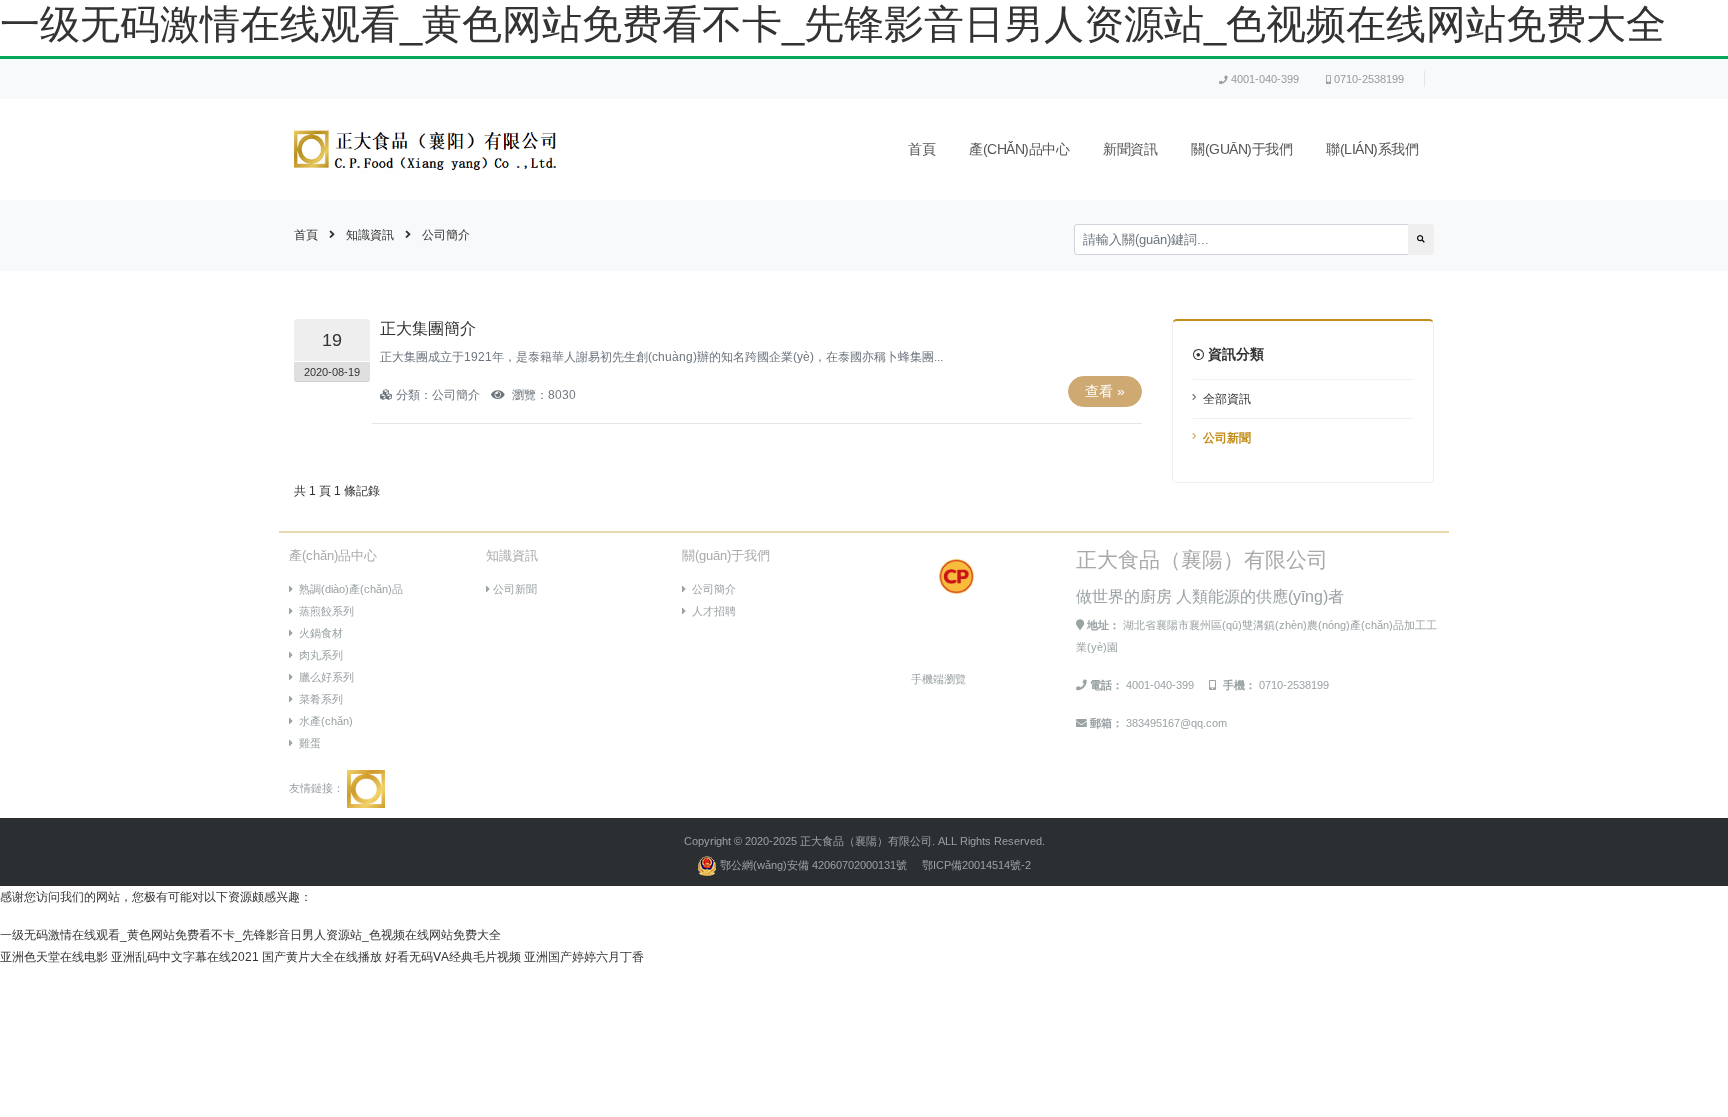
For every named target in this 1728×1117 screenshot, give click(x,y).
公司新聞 (1227, 438)
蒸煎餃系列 (323, 611)
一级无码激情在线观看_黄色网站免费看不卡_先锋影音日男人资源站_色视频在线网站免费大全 (833, 24)
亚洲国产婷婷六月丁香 (584, 957)
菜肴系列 (318, 699)
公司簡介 (446, 235)
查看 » (1105, 391)
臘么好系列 (323, 677)
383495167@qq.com (1176, 723)
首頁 (921, 149)
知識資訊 (370, 235)
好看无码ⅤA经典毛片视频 (453, 957)
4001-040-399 (1265, 79)
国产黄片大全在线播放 (322, 957)
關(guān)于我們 (1241, 149)
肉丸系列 (318, 655)
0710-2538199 (1369, 79)
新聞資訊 (1130, 149)
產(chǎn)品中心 (1019, 149)
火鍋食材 (318, 633)
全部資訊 (1227, 399)
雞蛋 (307, 743)
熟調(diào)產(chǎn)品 (348, 589)
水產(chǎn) (323, 721)
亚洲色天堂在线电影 (54, 957)
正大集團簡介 (428, 328)
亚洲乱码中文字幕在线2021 (185, 957)
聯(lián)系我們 (1372, 149)
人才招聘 (711, 611)
